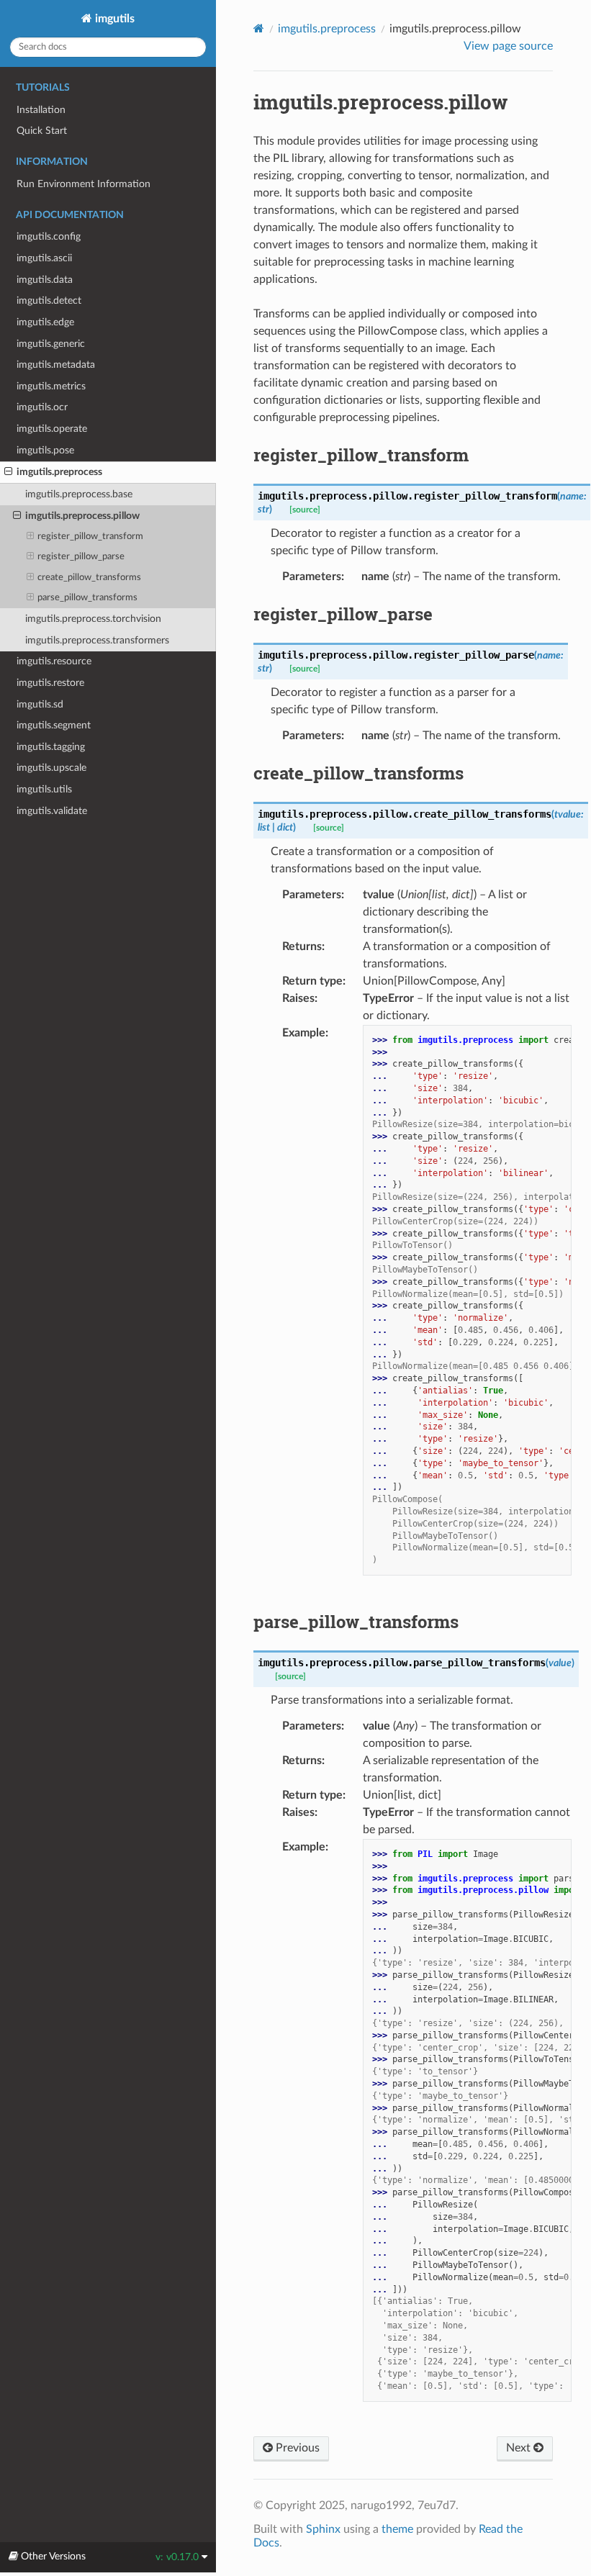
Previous (296, 2448)
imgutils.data (45, 280)
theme (397, 2529)
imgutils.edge (45, 322)
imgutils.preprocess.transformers (97, 640)
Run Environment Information (84, 184)
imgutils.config (49, 236)
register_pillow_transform (90, 537)
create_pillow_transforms (89, 578)
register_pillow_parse (81, 557)
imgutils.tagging (51, 747)
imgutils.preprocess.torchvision (93, 619)
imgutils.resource (54, 661)
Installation (41, 110)
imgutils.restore (50, 683)
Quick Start (42, 131)
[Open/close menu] (8, 472)
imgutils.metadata (56, 365)
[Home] (259, 28)
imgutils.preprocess (59, 472)
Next (520, 2448)
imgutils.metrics (51, 386)
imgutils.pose (45, 450)
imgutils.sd (40, 704)
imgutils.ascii (44, 258)
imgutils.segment (54, 725)
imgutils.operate (52, 429)
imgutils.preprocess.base (79, 494)
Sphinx (323, 2529)
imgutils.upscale (51, 768)
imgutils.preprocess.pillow (82, 516)
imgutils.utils (44, 789)
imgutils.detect (49, 300)
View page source (508, 46)
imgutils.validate (52, 811)
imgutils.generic (51, 344)
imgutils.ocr (42, 407)
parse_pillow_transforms (87, 598)
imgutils (113, 19)
